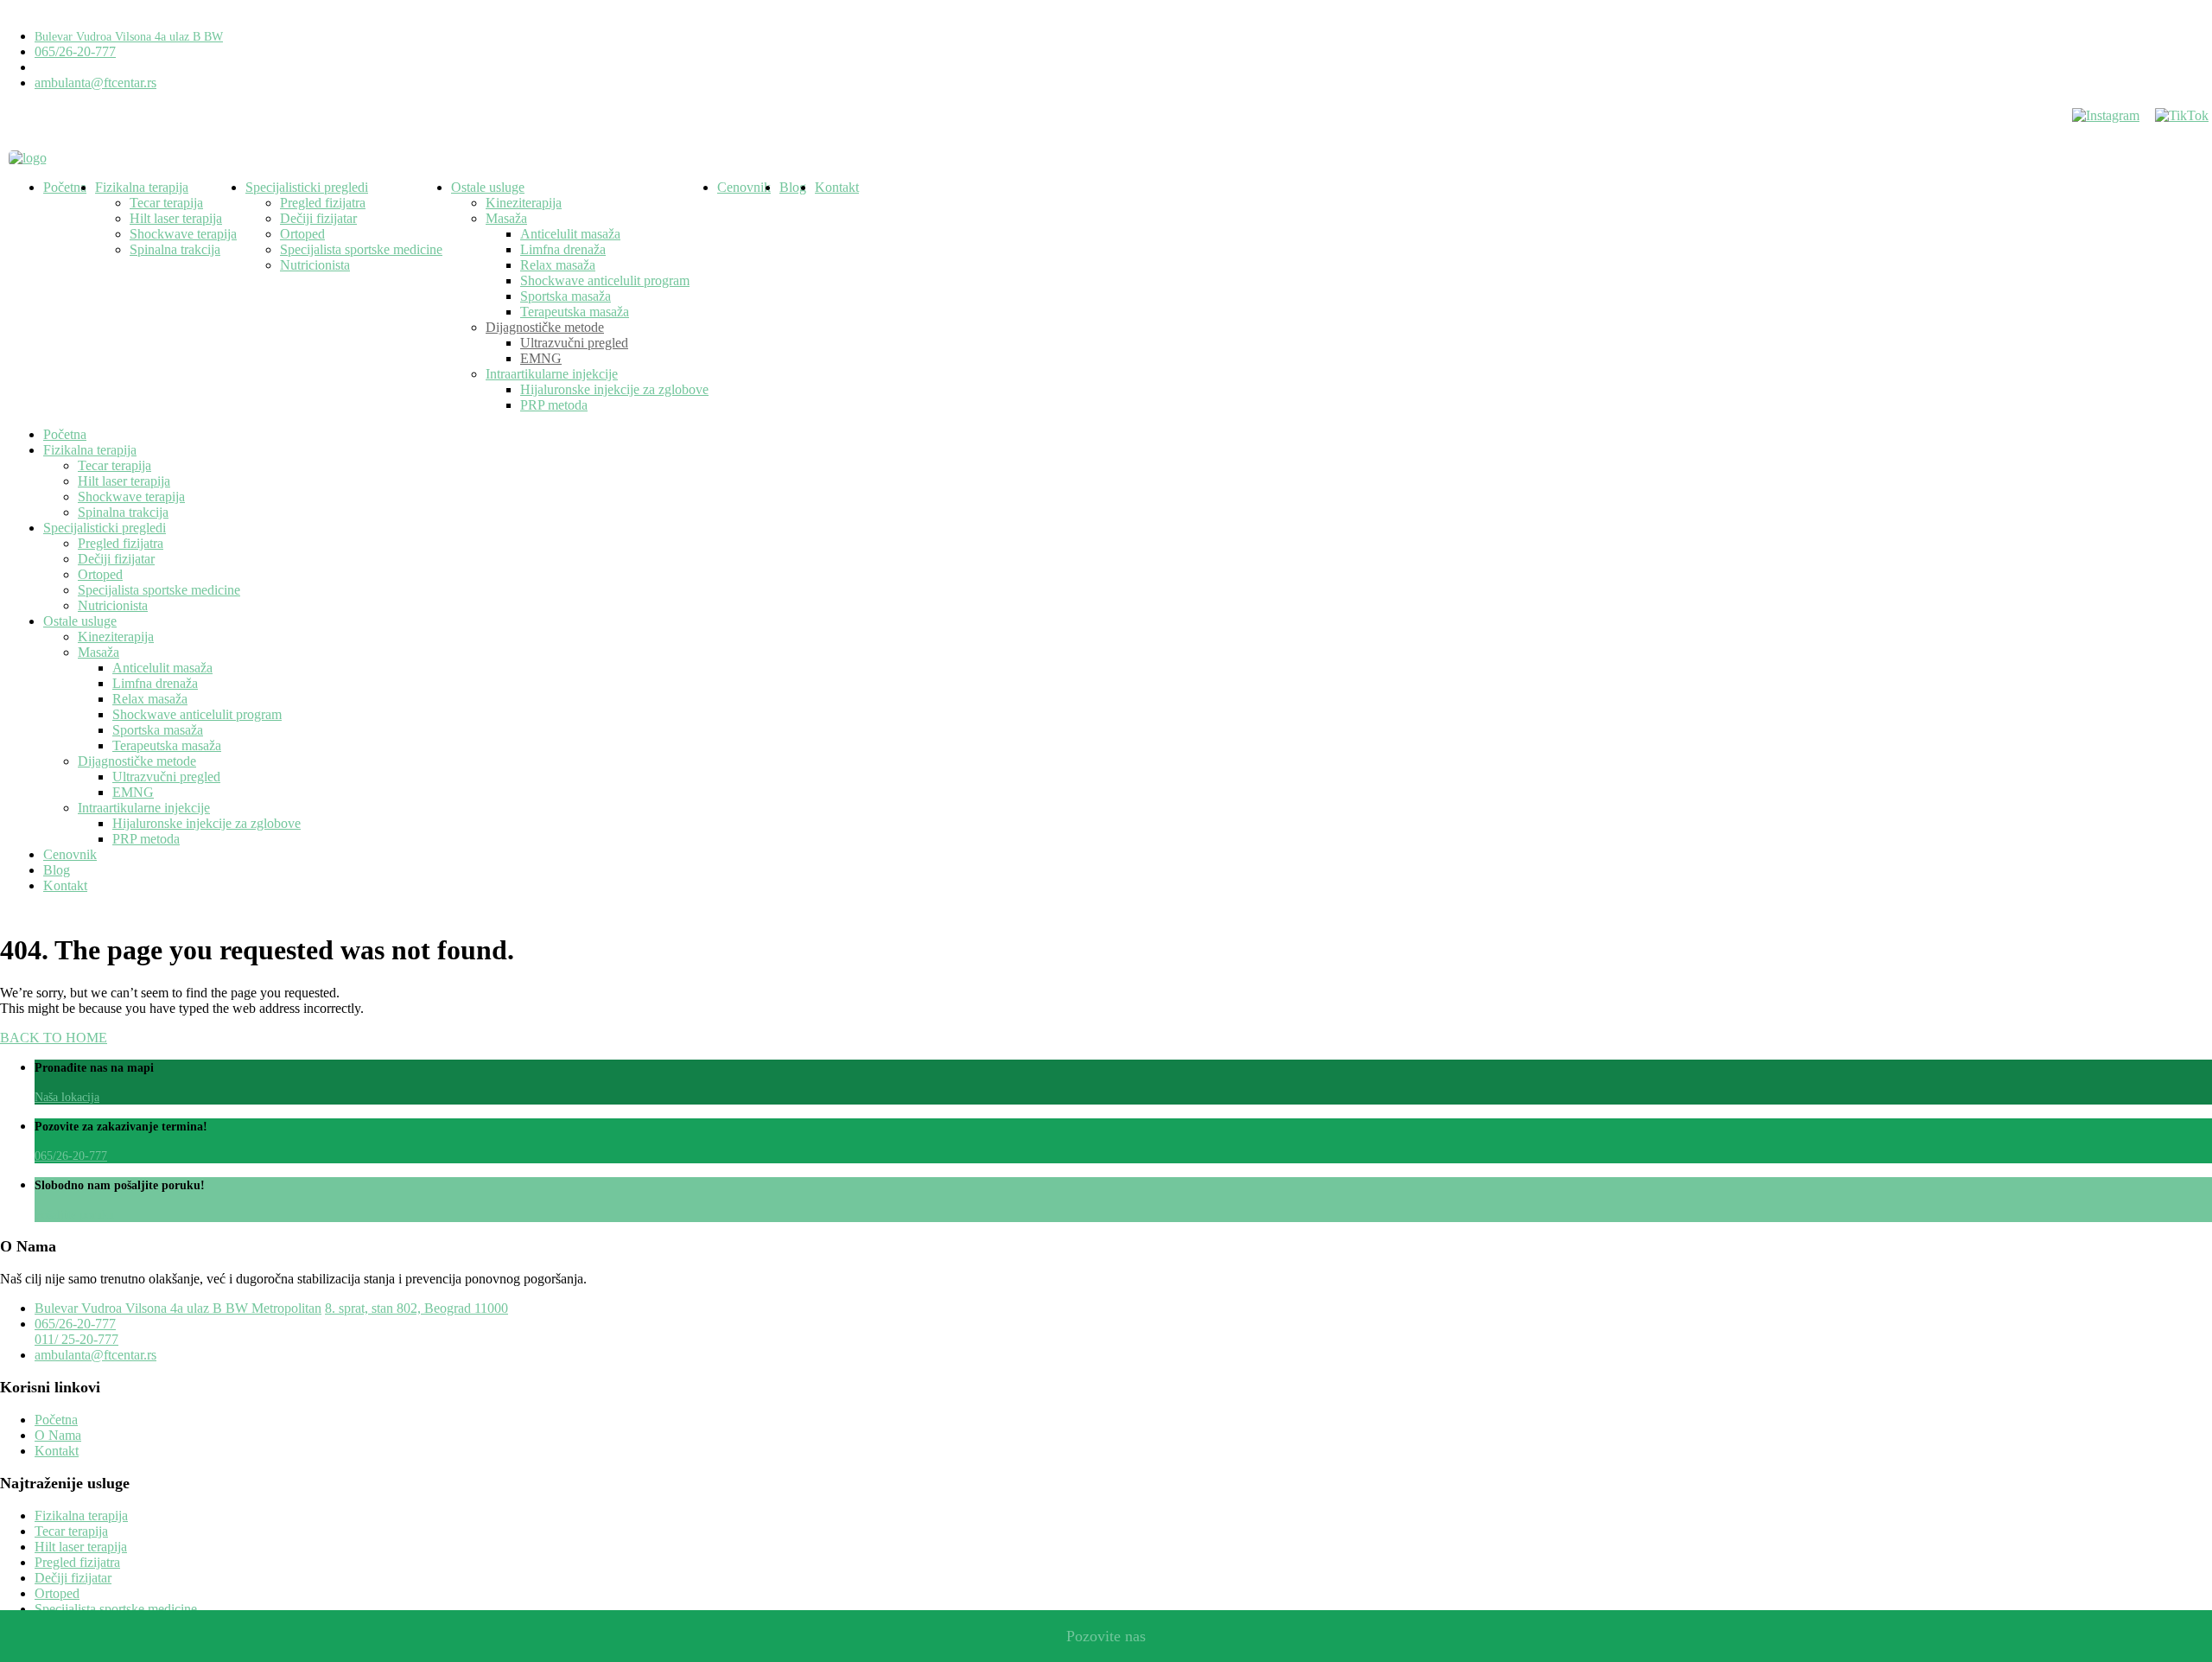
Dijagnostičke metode (545, 327)
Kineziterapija (524, 203)
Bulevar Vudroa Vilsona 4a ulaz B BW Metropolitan (178, 1308)
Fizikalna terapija (142, 187)
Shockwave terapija (183, 234)
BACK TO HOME (54, 1038)
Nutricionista (315, 265)
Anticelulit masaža (570, 234)
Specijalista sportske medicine (361, 249)
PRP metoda (554, 405)
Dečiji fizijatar (318, 218)
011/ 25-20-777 (76, 1339)
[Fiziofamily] (28, 158)
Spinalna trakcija (175, 249)
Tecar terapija (166, 203)
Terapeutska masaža (575, 312)
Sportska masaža (566, 296)
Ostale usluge (488, 187)
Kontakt (837, 187)
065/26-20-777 (75, 51)
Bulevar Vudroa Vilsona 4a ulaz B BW (129, 37)
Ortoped (302, 234)
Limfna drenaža (563, 249)
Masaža (506, 218)
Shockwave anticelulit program (605, 280)
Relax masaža (558, 265)
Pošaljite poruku (74, 1215)
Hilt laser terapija (176, 218)
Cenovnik (744, 187)
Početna (65, 187)
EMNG (541, 358)
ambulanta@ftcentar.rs (95, 83)
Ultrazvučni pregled (574, 343)
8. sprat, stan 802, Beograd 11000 (416, 1308)
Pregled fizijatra (323, 203)
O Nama (58, 1435)
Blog (793, 187)
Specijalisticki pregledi (307, 187)
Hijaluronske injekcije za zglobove (614, 389)
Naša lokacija (67, 1097)
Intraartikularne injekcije (552, 374)
